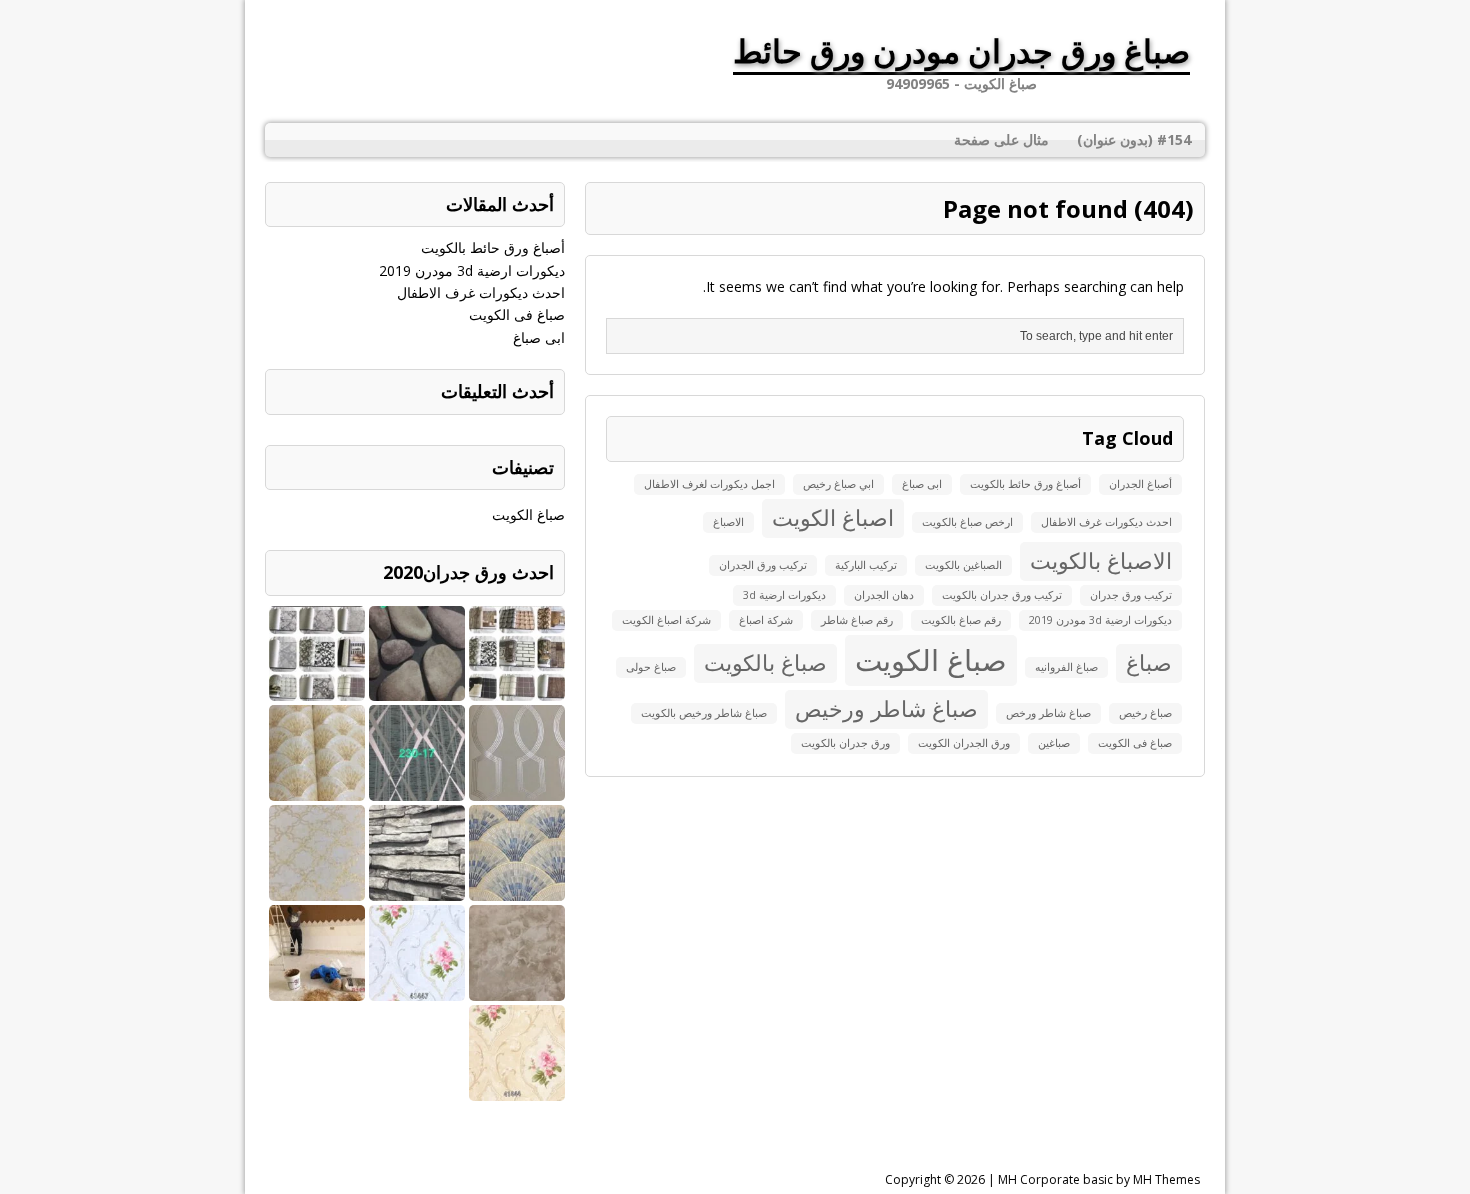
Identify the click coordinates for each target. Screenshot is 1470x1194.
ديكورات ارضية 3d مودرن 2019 (1100, 620)
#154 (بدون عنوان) (1134, 139)
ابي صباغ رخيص (838, 484)
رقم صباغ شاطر (857, 620)
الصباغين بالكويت (963, 565)
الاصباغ (728, 522)
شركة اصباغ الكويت (666, 620)
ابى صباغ (922, 484)
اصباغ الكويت (833, 517)
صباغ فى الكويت (1135, 743)
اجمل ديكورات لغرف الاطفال (709, 484)
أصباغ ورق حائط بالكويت (1025, 484)
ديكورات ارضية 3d (784, 595)
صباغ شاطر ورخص (1048, 713)
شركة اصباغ (766, 620)
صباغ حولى (651, 667)
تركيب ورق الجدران (763, 565)
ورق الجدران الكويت (964, 743)
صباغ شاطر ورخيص (886, 708)
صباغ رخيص (1145, 713)
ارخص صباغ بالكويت (967, 522)
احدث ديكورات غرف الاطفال (1106, 522)
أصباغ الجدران (1140, 484)
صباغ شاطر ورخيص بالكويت (704, 713)
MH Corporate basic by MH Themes (1099, 1179)
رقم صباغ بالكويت (961, 620)
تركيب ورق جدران (1131, 595)
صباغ (1149, 662)
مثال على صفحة (1001, 139)
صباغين (1054, 743)
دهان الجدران (884, 595)
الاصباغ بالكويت (1101, 560)
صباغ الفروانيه (1066, 667)
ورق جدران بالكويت (845, 743)
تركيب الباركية (866, 565)
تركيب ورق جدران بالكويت (1002, 595)
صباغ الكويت (931, 660)
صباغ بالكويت (765, 662)
